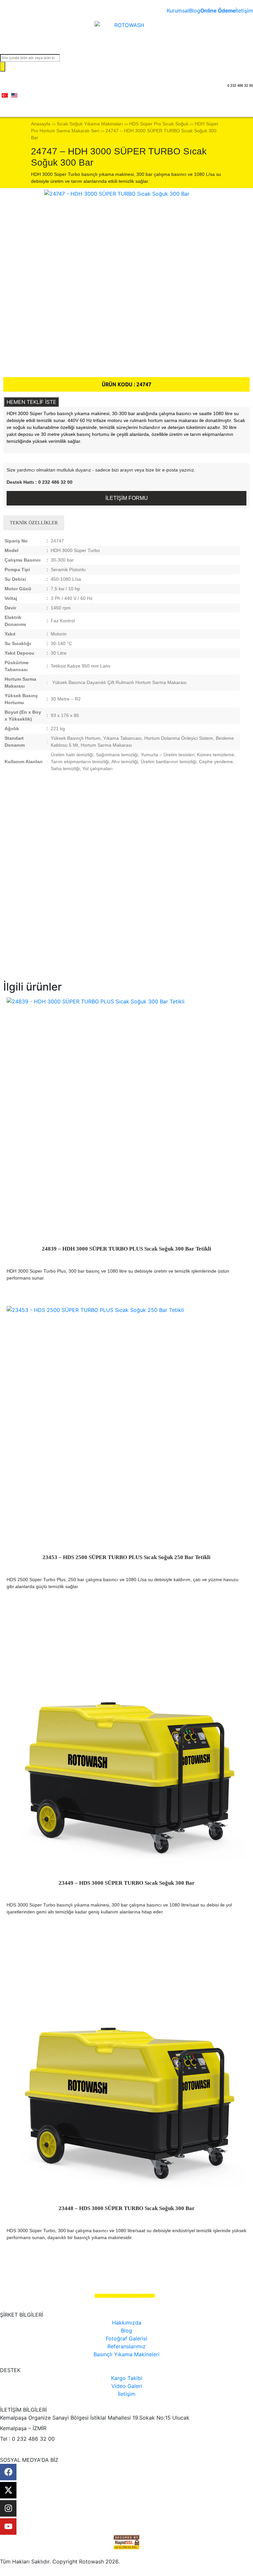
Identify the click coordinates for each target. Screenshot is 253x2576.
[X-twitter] (8, 2490)
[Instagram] (8, 2508)
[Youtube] (8, 2527)
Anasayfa (41, 124)
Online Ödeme (218, 11)
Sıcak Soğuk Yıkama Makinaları (90, 124)
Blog (195, 11)
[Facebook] (8, 2472)
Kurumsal (178, 11)
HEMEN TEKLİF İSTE (31, 402)
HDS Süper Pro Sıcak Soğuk (159, 124)
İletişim (244, 11)
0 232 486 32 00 (240, 85)
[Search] (3, 67)
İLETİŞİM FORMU (127, 498)
